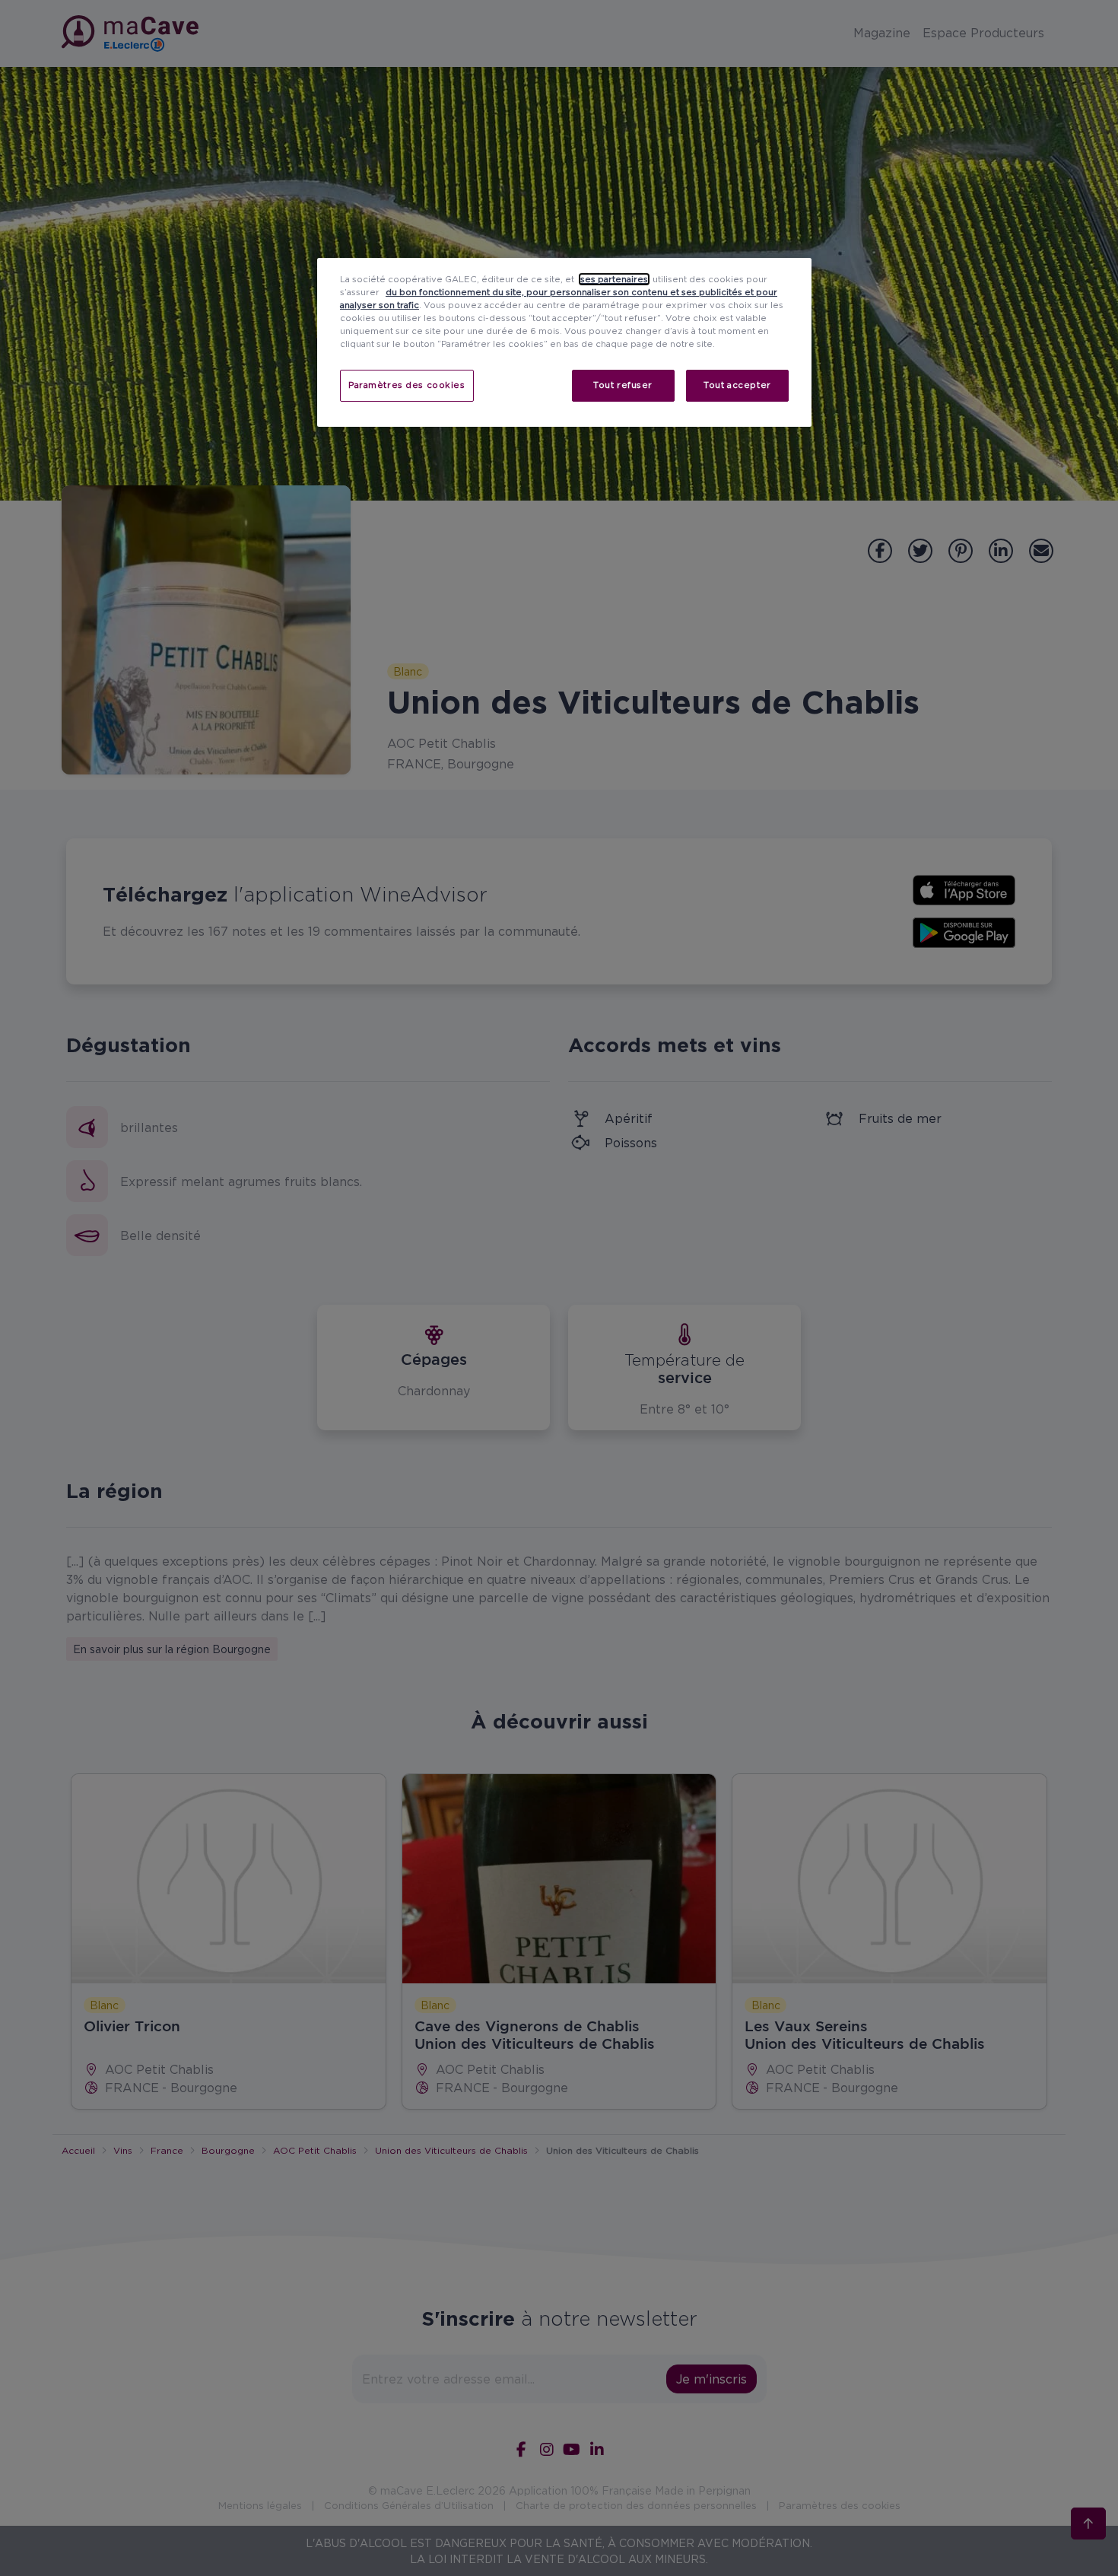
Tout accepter (737, 385)
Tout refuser (623, 385)
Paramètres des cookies (407, 385)
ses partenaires (614, 279)
